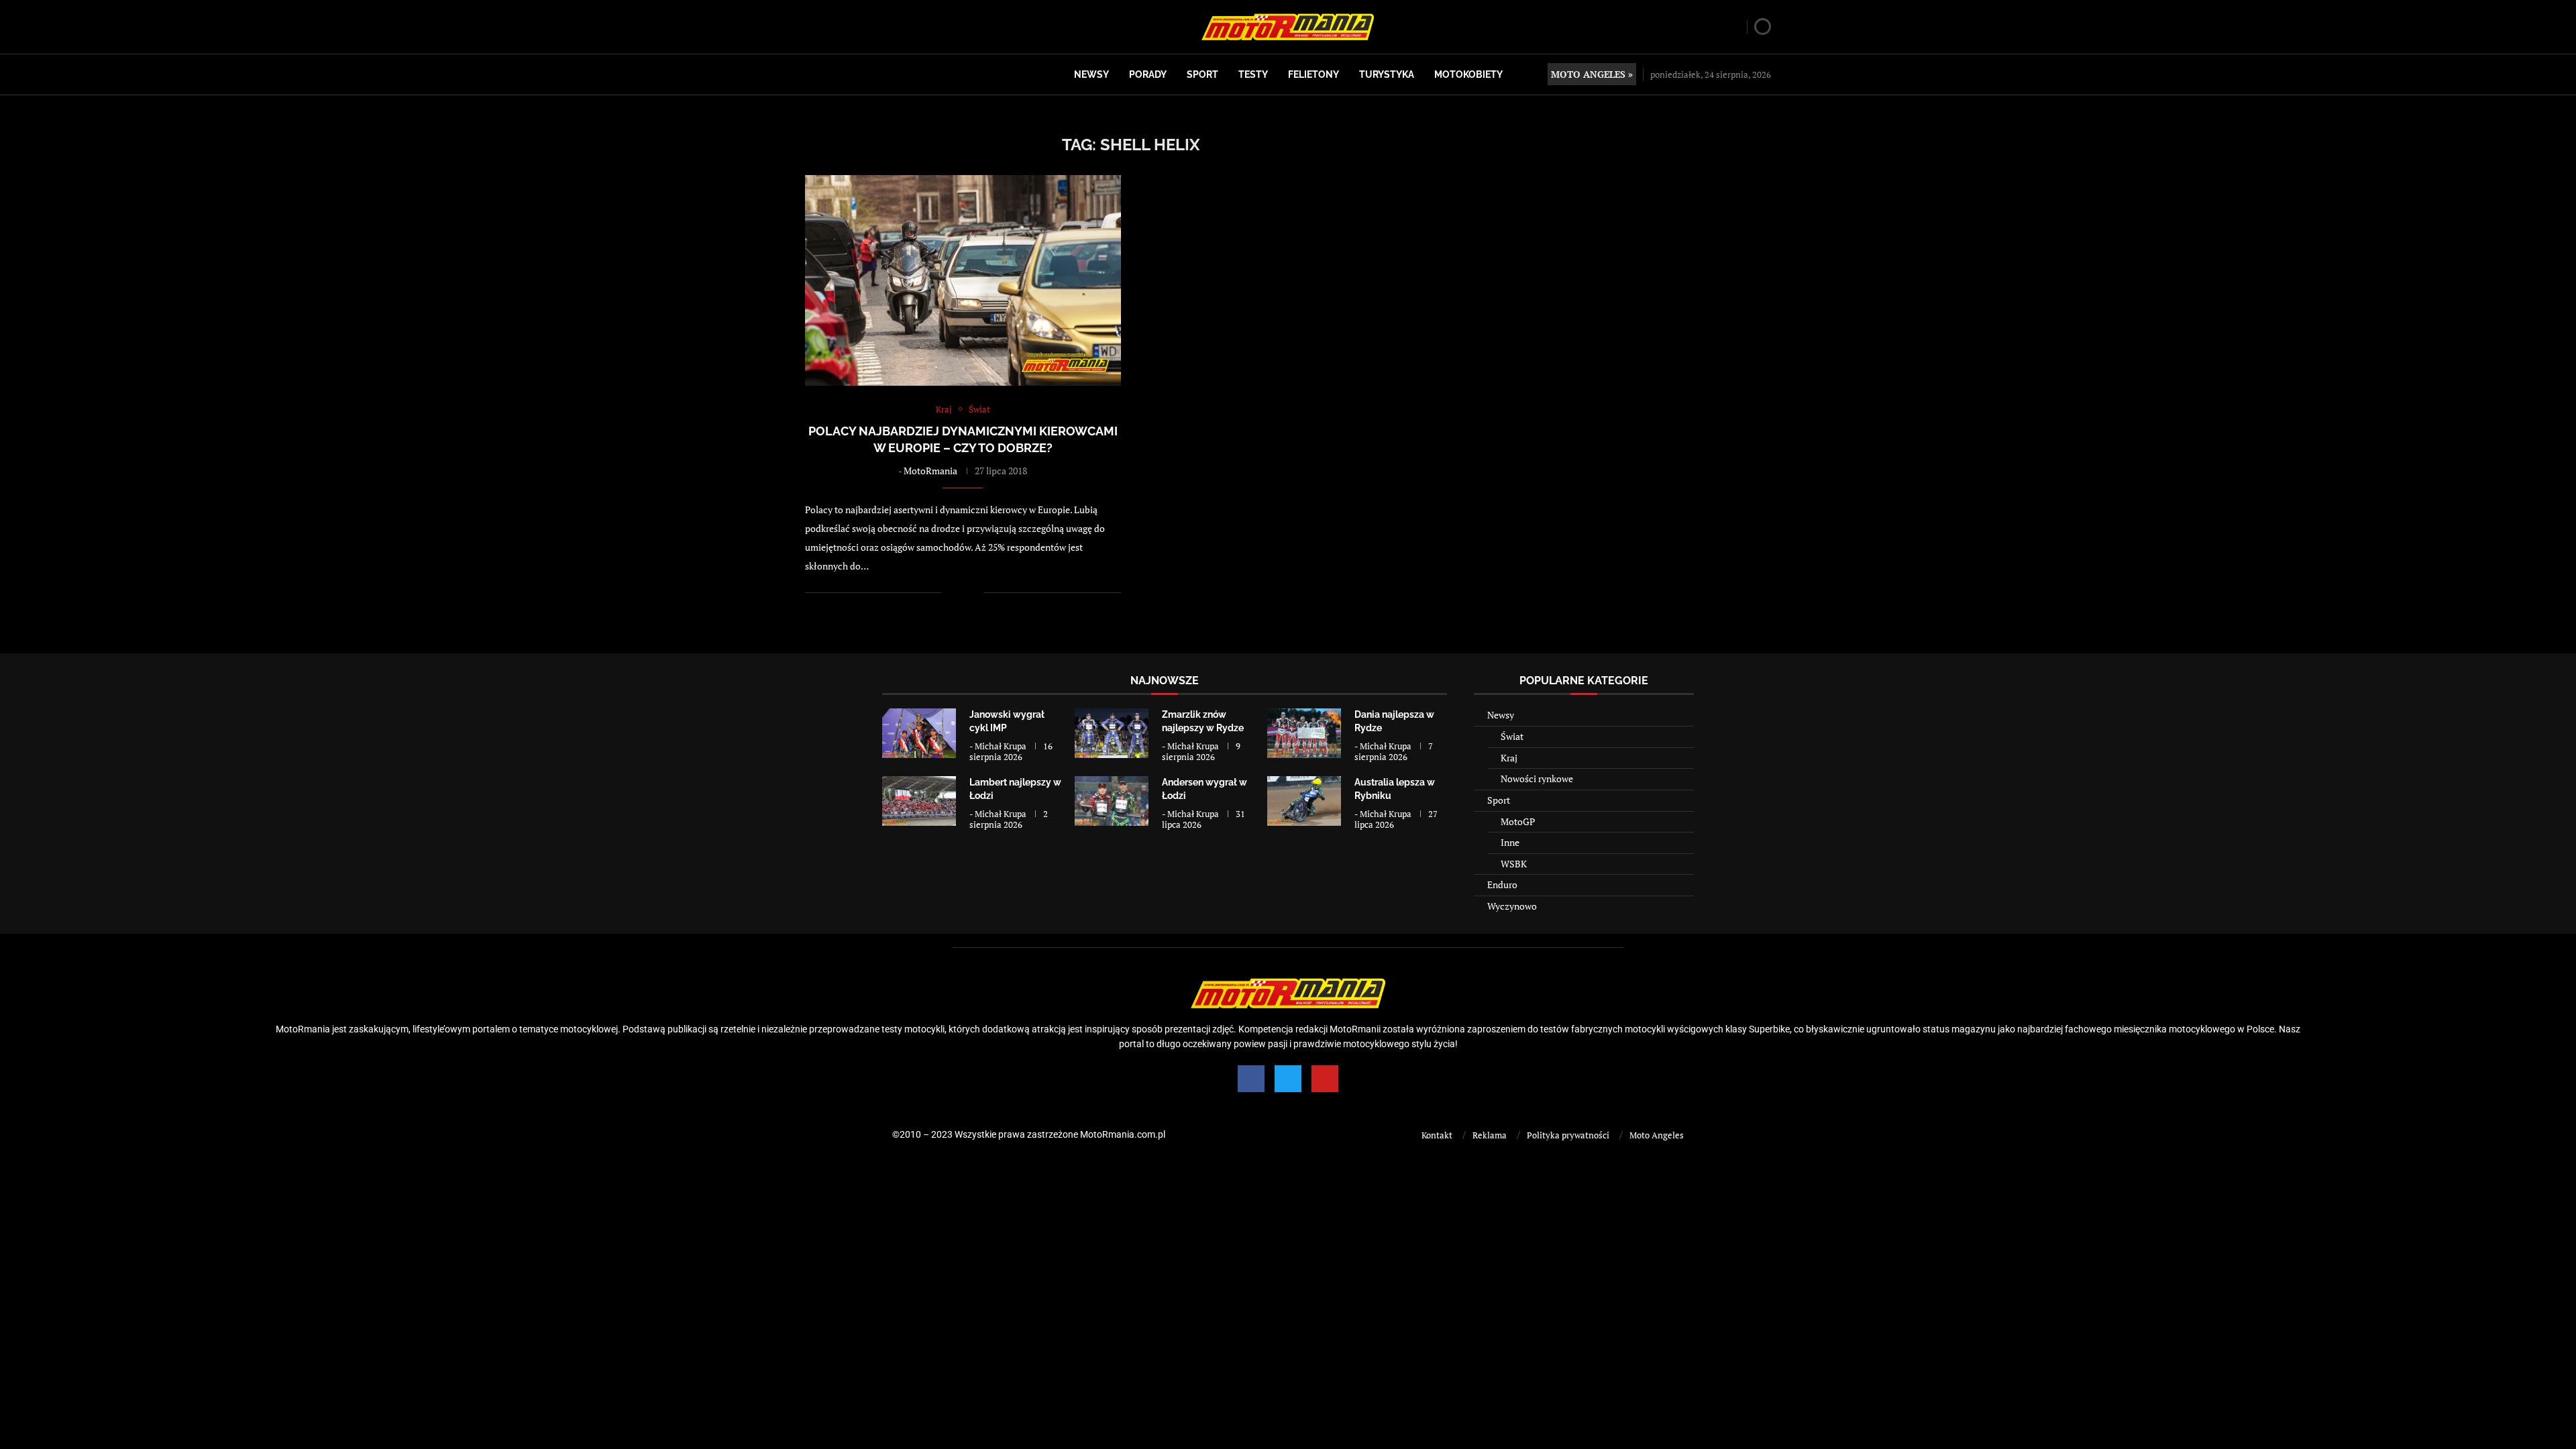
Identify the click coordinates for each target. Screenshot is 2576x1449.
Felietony (1313, 74)
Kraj (1509, 758)
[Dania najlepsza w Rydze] (1304, 733)
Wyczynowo (1512, 906)
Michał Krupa (1001, 746)
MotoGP (1518, 821)
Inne (1510, 842)
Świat (1512, 736)
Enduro (1502, 884)
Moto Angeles (1657, 1135)
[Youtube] (1325, 1079)
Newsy (1091, 74)
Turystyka (1387, 74)
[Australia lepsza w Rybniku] (1304, 801)
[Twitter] (1288, 1079)
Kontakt (1437, 1135)
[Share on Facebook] (960, 593)
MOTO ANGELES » (1592, 74)
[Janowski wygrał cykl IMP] (919, 733)
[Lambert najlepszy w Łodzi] (919, 801)
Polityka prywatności (1568, 1135)
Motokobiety (1468, 74)
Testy (1253, 74)
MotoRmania (930, 471)
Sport (1202, 74)
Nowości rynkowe (1537, 779)
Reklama (1490, 1135)
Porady (1148, 74)
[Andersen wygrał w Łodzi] (1112, 801)
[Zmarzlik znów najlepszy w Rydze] (1112, 733)
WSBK (1514, 864)
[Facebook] (1251, 1079)
